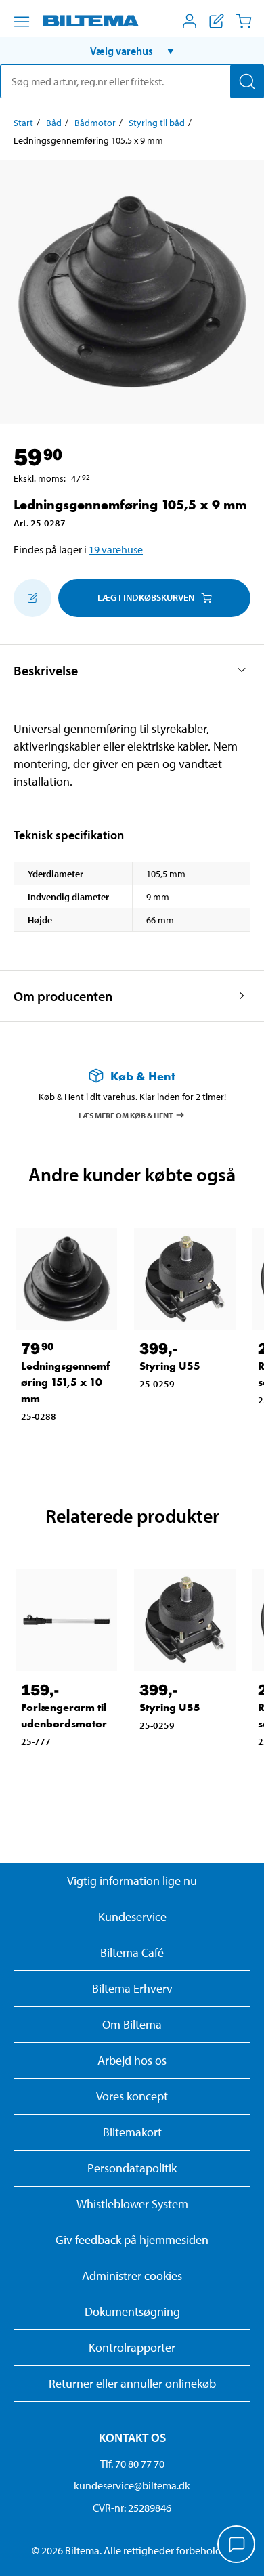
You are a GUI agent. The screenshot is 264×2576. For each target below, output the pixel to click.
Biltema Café (132, 1952)
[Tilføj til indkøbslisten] (32, 598)
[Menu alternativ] (22, 22)
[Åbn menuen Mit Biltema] (190, 21)
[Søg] (247, 81)
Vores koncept (132, 2096)
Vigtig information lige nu (132, 1881)
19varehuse (116, 549)
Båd (54, 123)
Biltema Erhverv (132, 1988)
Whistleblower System (132, 2204)
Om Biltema (132, 2024)
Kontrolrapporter (132, 2347)
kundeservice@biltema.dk (132, 2485)
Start (23, 123)
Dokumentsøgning (132, 2311)
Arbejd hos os (132, 2060)
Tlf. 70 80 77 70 (132, 2464)
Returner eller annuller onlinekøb (132, 2383)
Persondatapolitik (132, 2168)
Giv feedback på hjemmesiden (132, 2240)
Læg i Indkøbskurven (146, 597)
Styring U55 (170, 1366)
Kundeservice (132, 1917)
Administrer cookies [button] (132, 2276)
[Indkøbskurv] (244, 21)
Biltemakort (132, 2132)
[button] (132, 51)
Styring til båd (157, 123)
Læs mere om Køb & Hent (126, 1115)
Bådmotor (95, 123)
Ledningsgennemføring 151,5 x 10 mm (66, 1382)
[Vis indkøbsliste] (217, 21)
